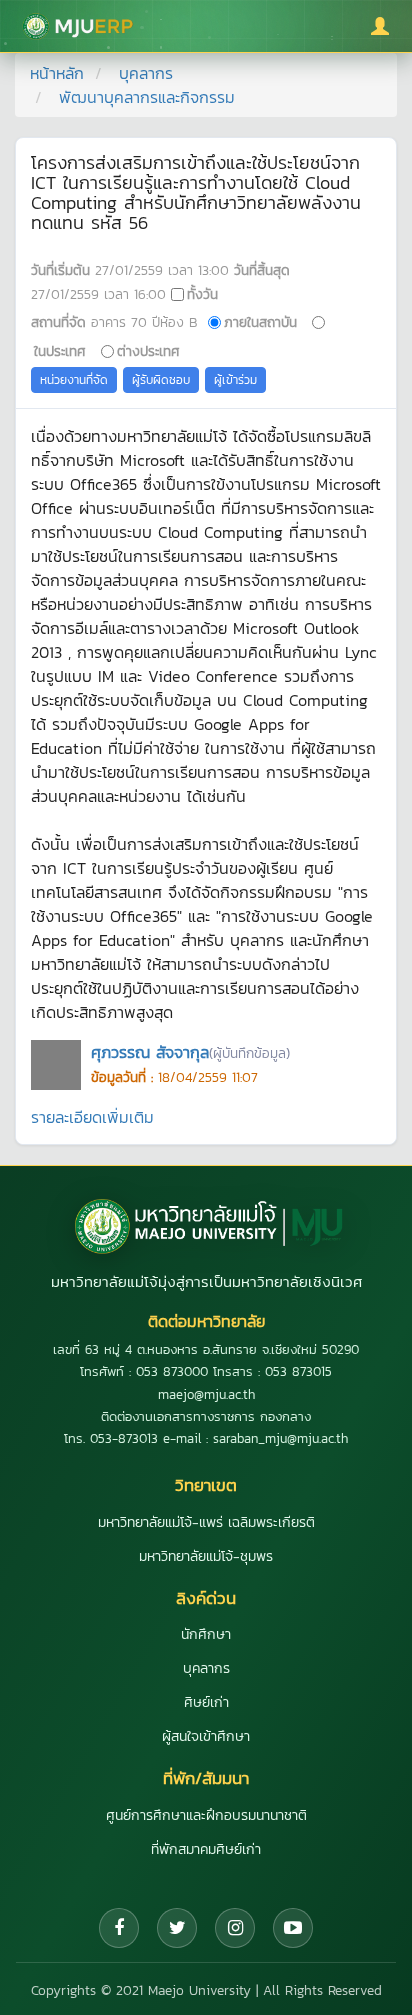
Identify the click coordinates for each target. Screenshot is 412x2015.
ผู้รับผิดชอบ (161, 380)
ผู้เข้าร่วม (235, 380)
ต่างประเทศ (148, 351)
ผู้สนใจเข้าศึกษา (206, 1736)
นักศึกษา (206, 1634)
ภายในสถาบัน (260, 322)
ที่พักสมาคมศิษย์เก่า (206, 1849)
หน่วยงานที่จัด (74, 380)
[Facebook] (119, 1928)
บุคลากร (146, 73)
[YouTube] (293, 1928)
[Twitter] (177, 1928)
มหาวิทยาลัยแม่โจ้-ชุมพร (206, 1556)
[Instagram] (235, 1928)
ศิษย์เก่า (206, 1702)
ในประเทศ (60, 351)
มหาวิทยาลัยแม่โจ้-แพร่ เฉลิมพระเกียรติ (206, 1522)
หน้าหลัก (57, 73)
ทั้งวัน (202, 294)
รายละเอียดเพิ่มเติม (92, 1117)
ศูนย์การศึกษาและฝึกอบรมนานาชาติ (206, 1815)
